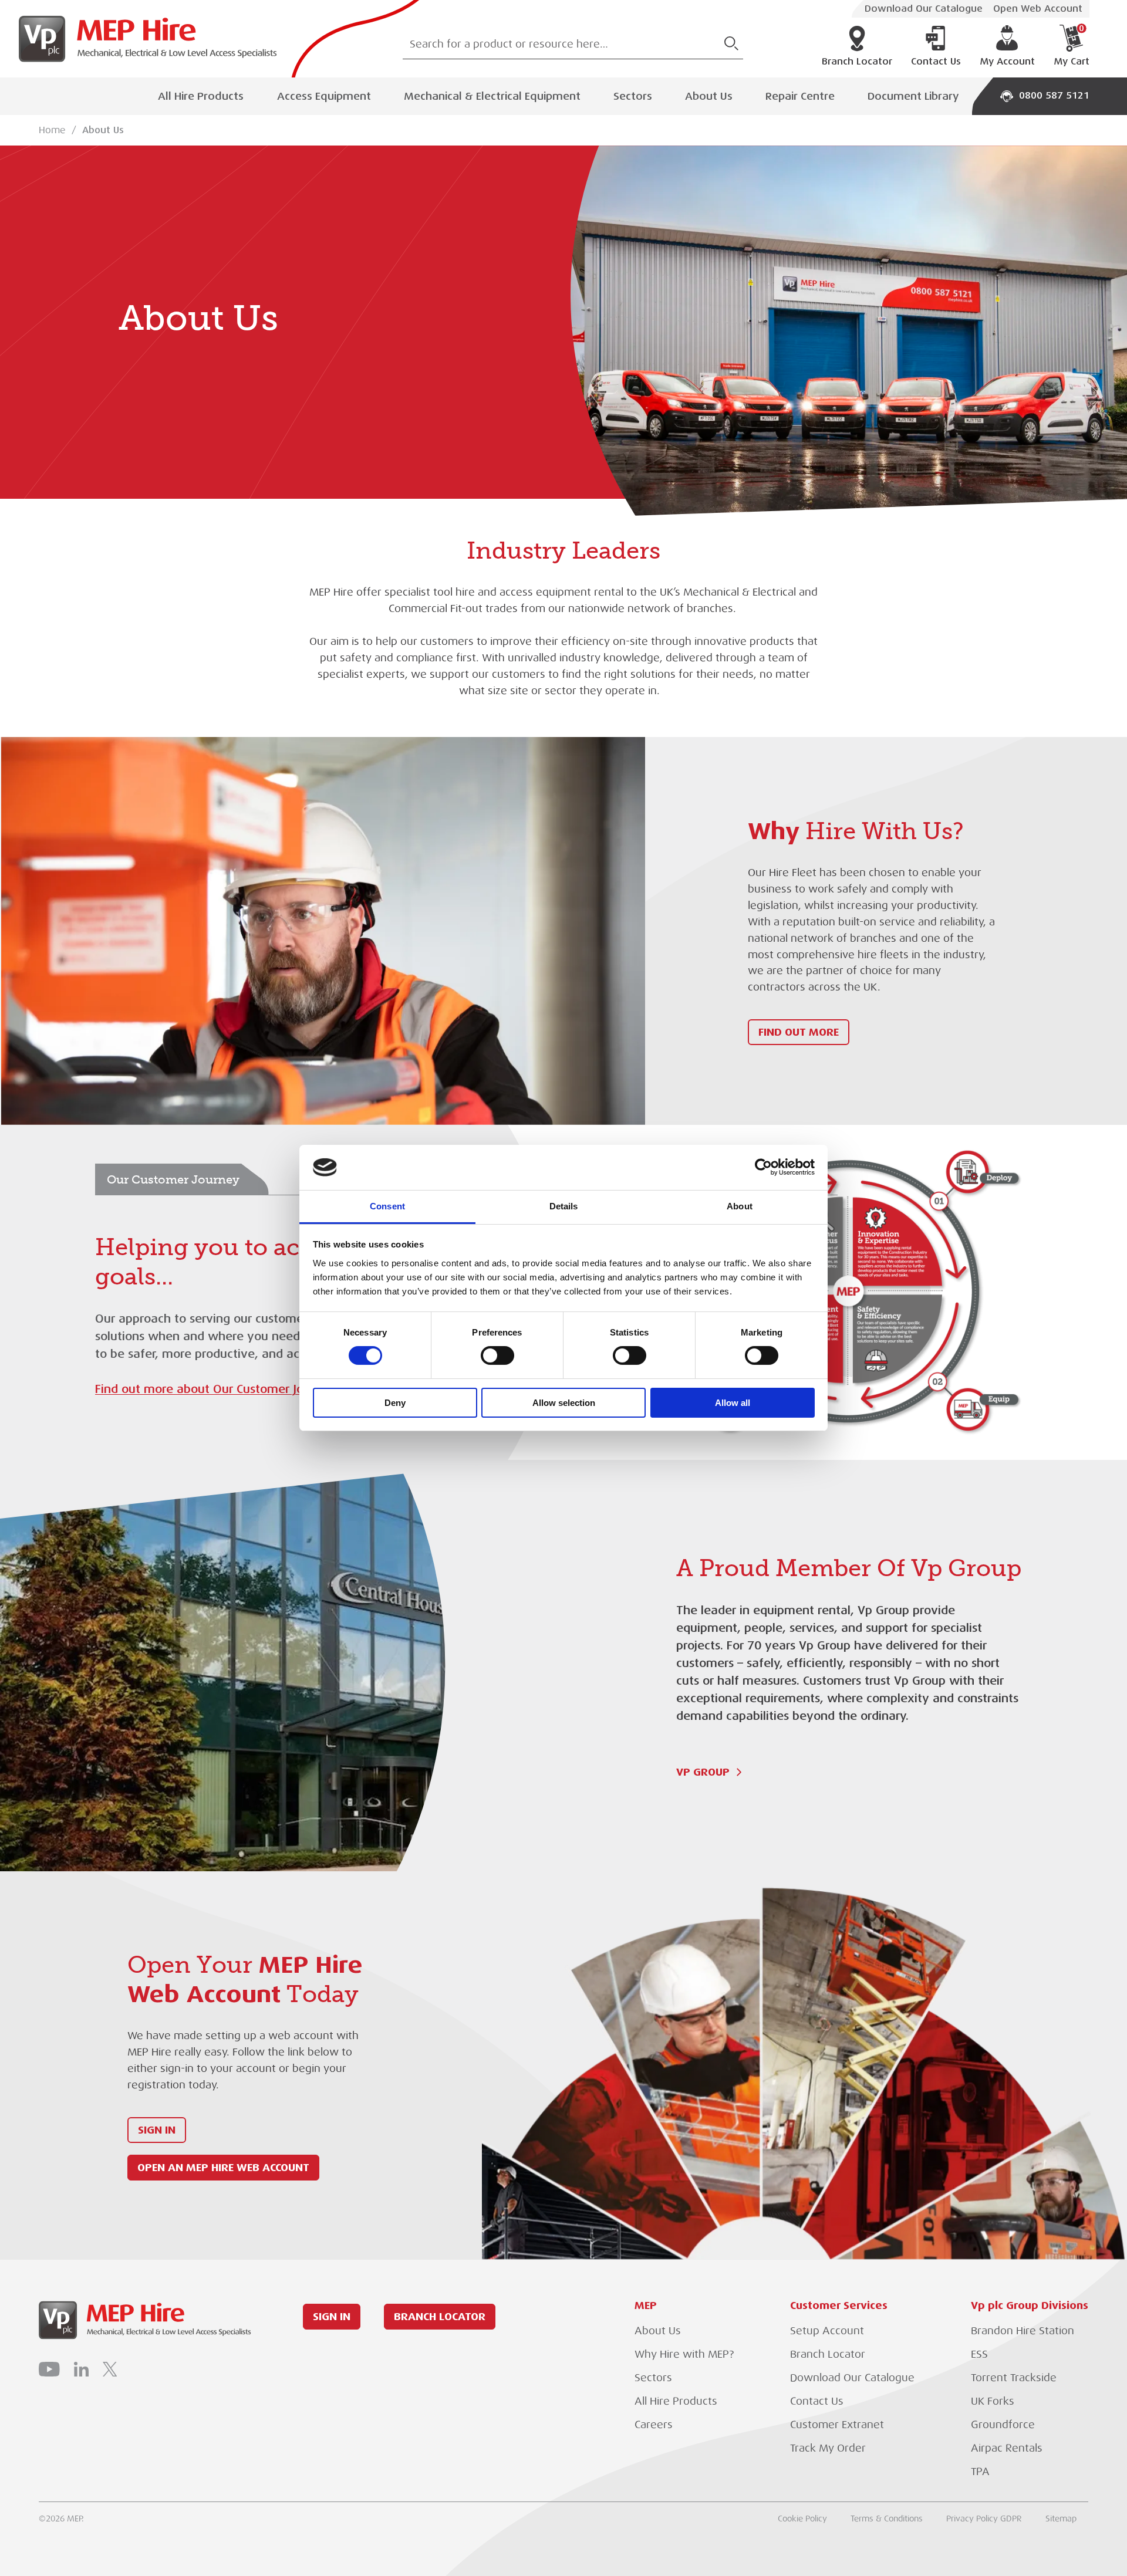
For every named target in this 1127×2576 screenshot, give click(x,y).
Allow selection (564, 1403)
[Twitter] (110, 2369)
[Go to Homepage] (143, 39)
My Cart (1072, 46)
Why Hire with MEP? (684, 2354)
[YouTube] (49, 2369)
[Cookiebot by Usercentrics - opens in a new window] (763, 1167)
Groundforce (1003, 2425)
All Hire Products (201, 96)
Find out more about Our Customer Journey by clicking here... (265, 1389)
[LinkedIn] (81, 2369)
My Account (1007, 62)
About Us (709, 96)
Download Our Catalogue (924, 9)
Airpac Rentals (1007, 2448)
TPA (980, 2472)
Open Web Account (1038, 9)
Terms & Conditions (887, 2518)
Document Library (913, 96)
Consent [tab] (387, 1206)
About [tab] (740, 1206)
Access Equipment (324, 96)
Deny (395, 1403)
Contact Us (936, 62)
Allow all (733, 1403)
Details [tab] (564, 1206)
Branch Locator (857, 62)
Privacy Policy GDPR (984, 2518)
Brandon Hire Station (1023, 2331)
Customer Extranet (837, 2425)
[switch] (497, 1355)
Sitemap (1061, 2518)
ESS (979, 2354)
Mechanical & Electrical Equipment (492, 96)
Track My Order (828, 2448)
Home (52, 130)
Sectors (633, 96)
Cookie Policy (802, 2518)
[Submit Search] (731, 43)
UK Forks (993, 2401)
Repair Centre (800, 96)
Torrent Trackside (1014, 2378)
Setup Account (827, 2331)
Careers (654, 2425)
